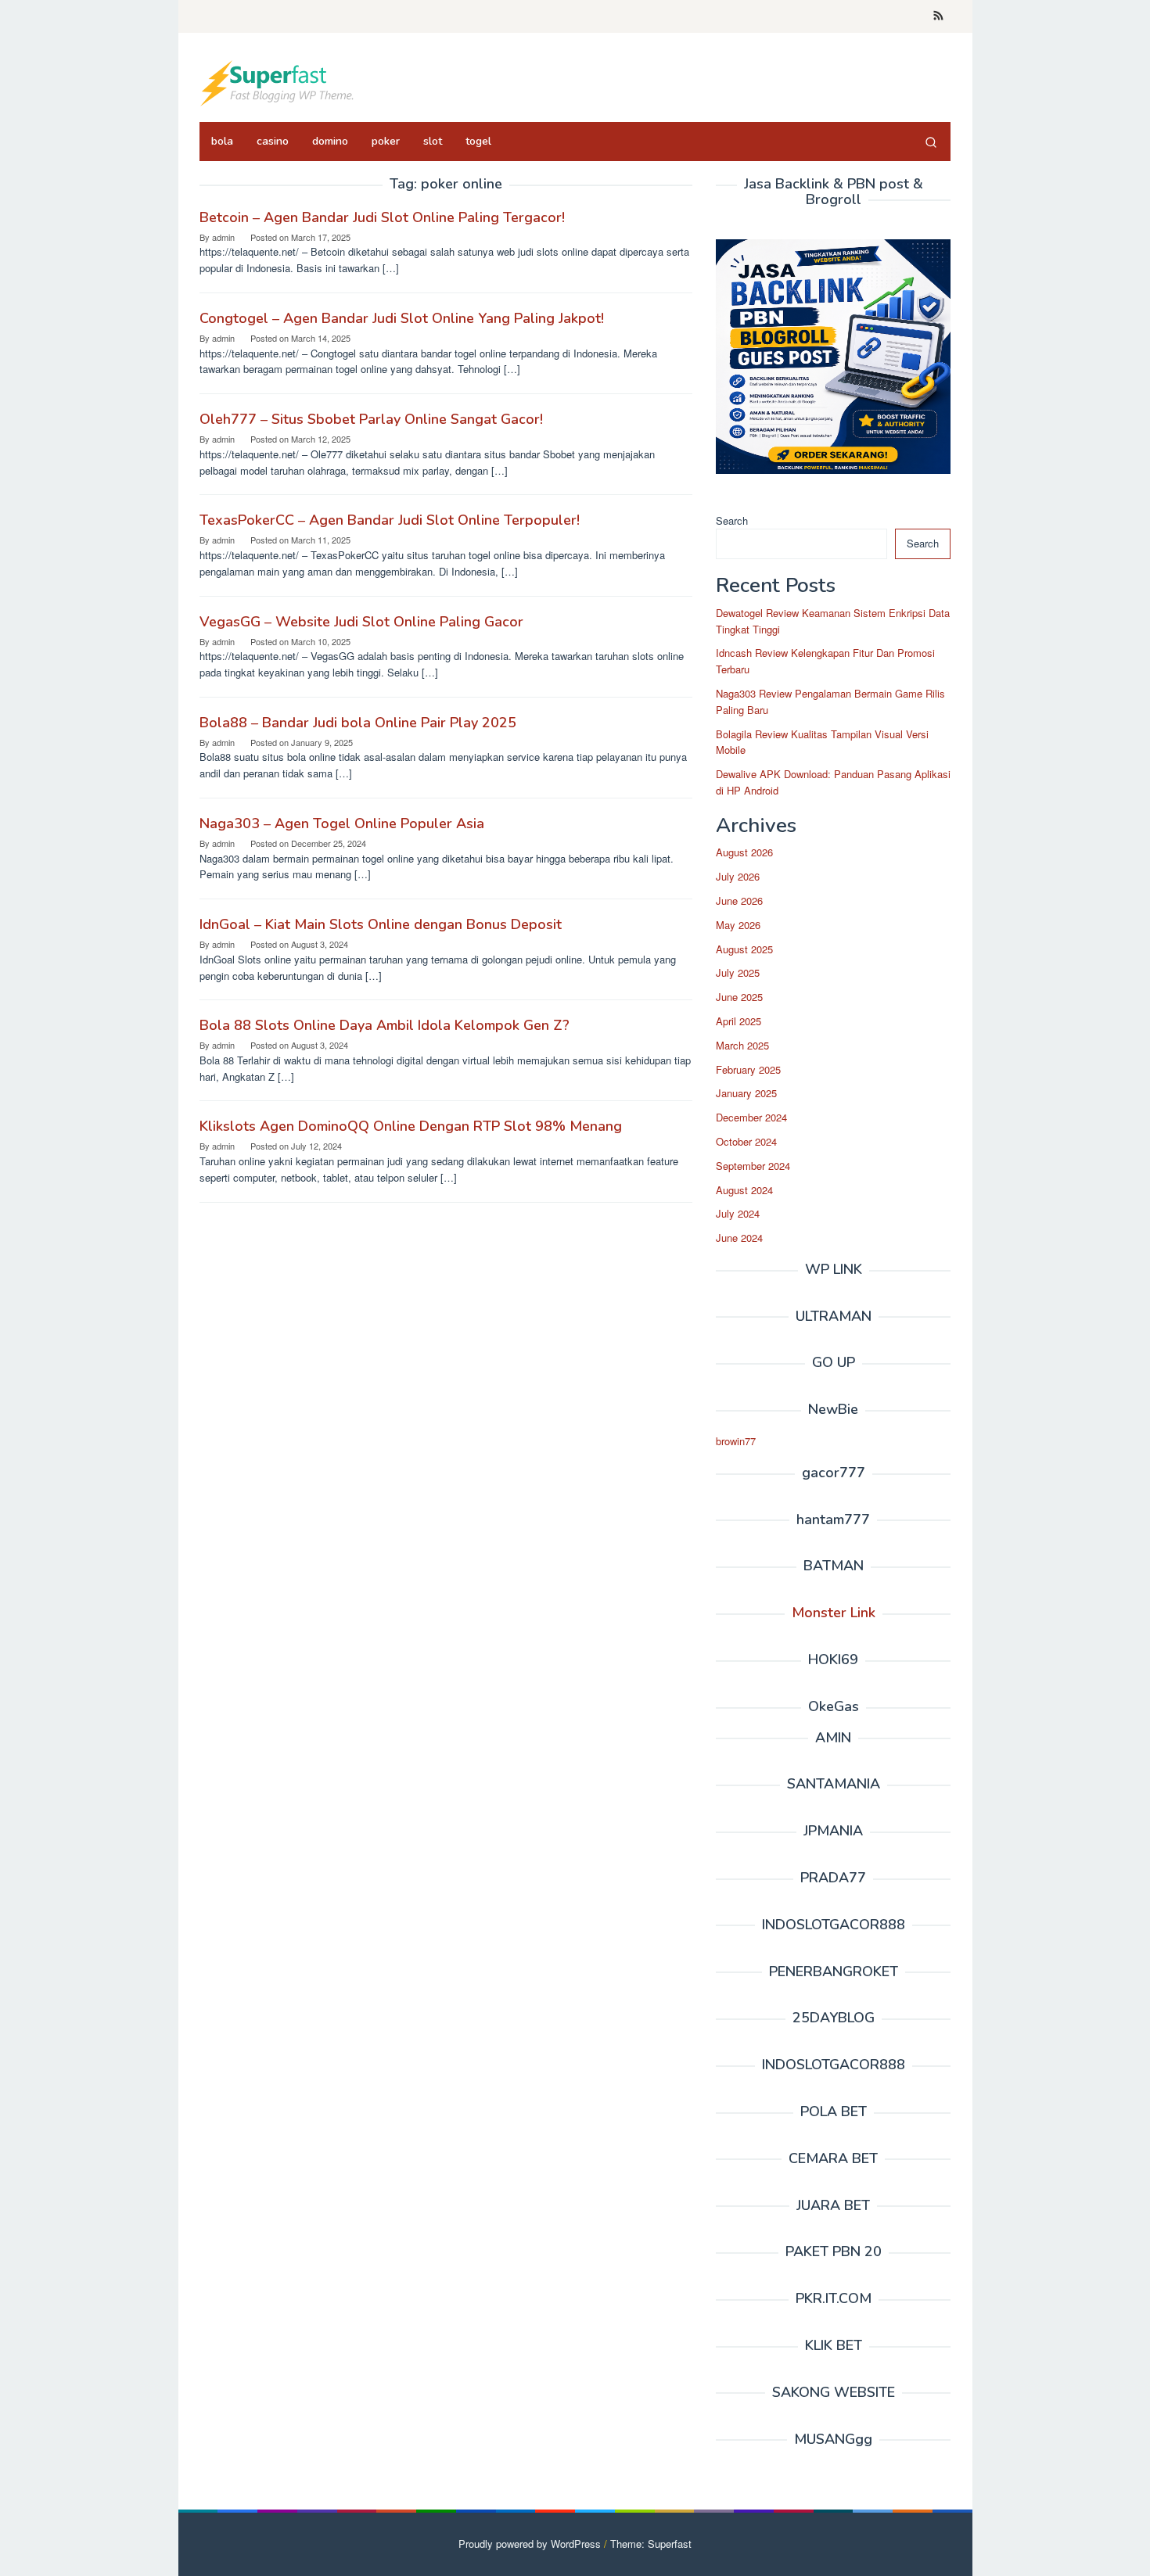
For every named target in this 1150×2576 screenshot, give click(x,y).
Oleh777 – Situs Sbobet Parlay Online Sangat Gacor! (371, 419)
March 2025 (742, 1045)
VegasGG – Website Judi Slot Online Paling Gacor (361, 622)
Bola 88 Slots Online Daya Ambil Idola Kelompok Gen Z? (385, 1025)
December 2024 (751, 1117)
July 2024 (738, 1213)
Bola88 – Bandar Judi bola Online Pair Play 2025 (358, 723)
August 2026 (744, 852)
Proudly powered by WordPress (530, 2544)
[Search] (931, 142)
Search (732, 520)
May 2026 (738, 925)
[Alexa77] (278, 82)
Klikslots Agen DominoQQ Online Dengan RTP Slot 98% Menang (411, 1126)
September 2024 (753, 1166)
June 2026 (739, 901)
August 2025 (744, 949)
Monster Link (834, 1613)
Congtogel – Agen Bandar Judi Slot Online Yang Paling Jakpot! (402, 318)
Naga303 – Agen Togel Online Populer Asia (342, 823)
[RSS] (938, 16)
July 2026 (738, 876)
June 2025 (739, 997)
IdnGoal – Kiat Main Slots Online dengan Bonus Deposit (381, 924)
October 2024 (746, 1141)
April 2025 (739, 1021)
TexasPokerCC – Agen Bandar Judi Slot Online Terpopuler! (390, 520)
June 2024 (739, 1238)
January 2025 (746, 1093)
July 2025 (738, 972)
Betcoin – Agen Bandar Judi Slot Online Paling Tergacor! (382, 217)
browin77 (736, 1441)
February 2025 (748, 1069)
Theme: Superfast (651, 2544)
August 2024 (744, 1190)
